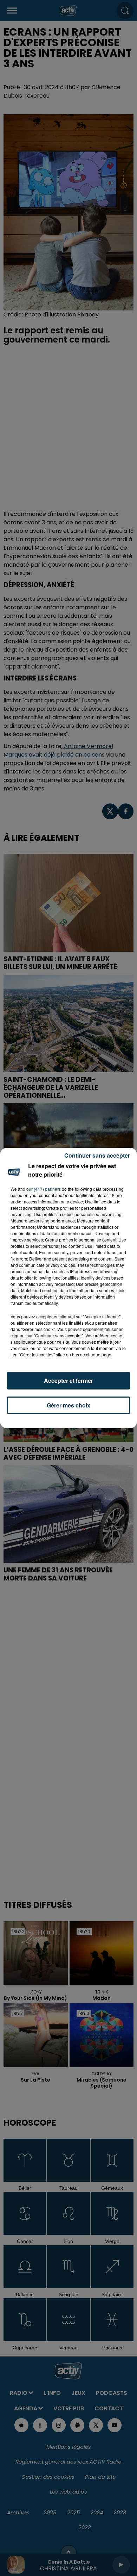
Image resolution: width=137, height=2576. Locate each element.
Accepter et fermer (68, 1381)
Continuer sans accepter (97, 1155)
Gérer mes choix (68, 1405)
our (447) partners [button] (44, 1189)
